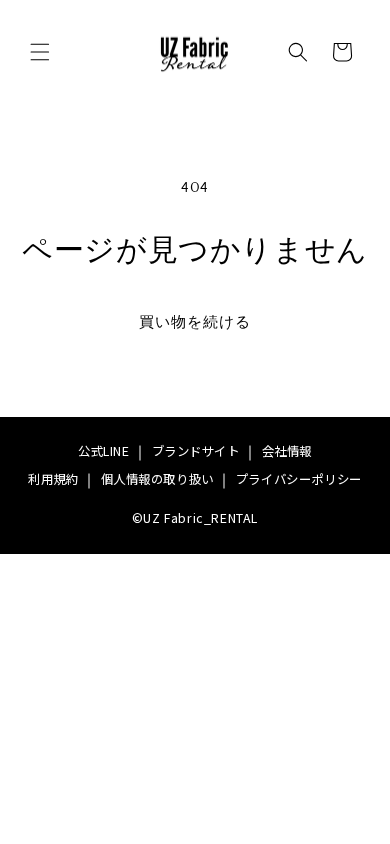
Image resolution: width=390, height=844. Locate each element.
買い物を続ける (195, 322)
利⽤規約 (53, 479)
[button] (40, 52)
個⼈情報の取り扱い (157, 479)
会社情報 (287, 451)
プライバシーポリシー (299, 479)
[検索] (298, 52)
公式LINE (104, 451)
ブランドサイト (196, 451)
